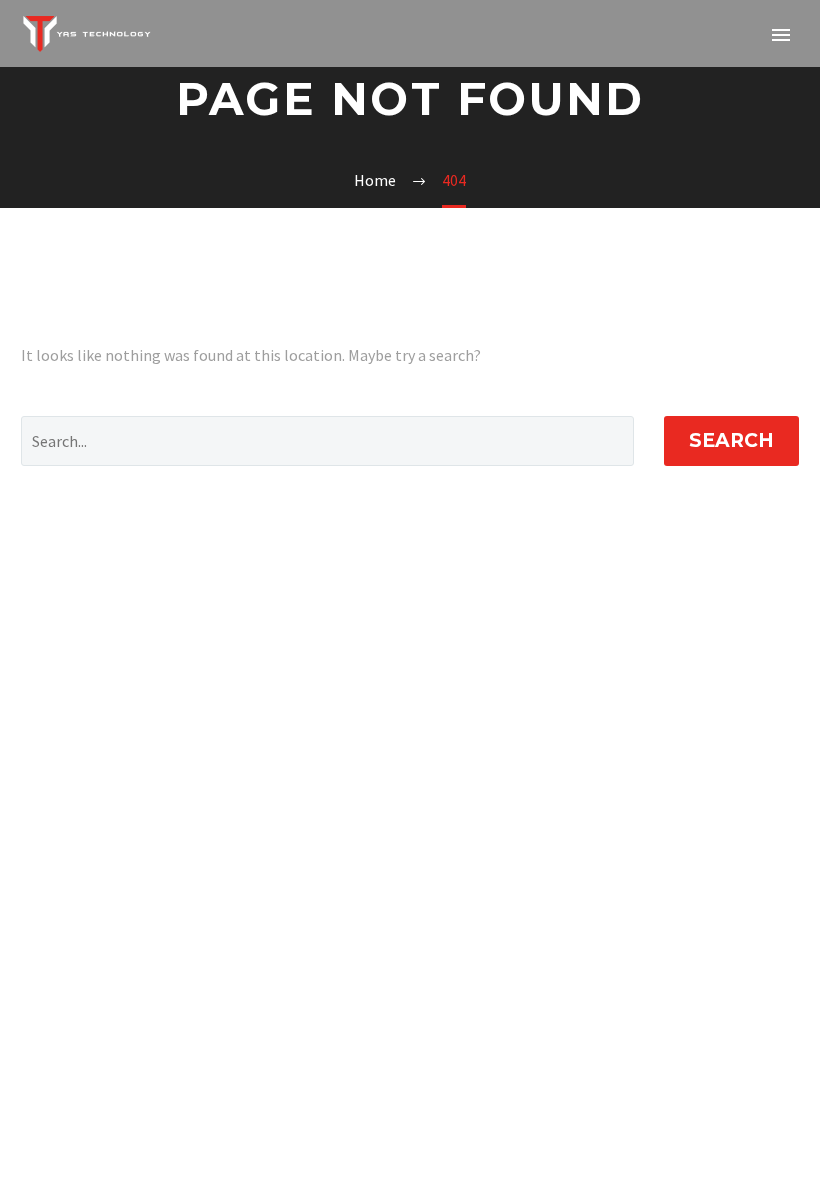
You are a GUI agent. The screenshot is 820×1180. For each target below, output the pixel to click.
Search (731, 440)
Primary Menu (781, 35)
